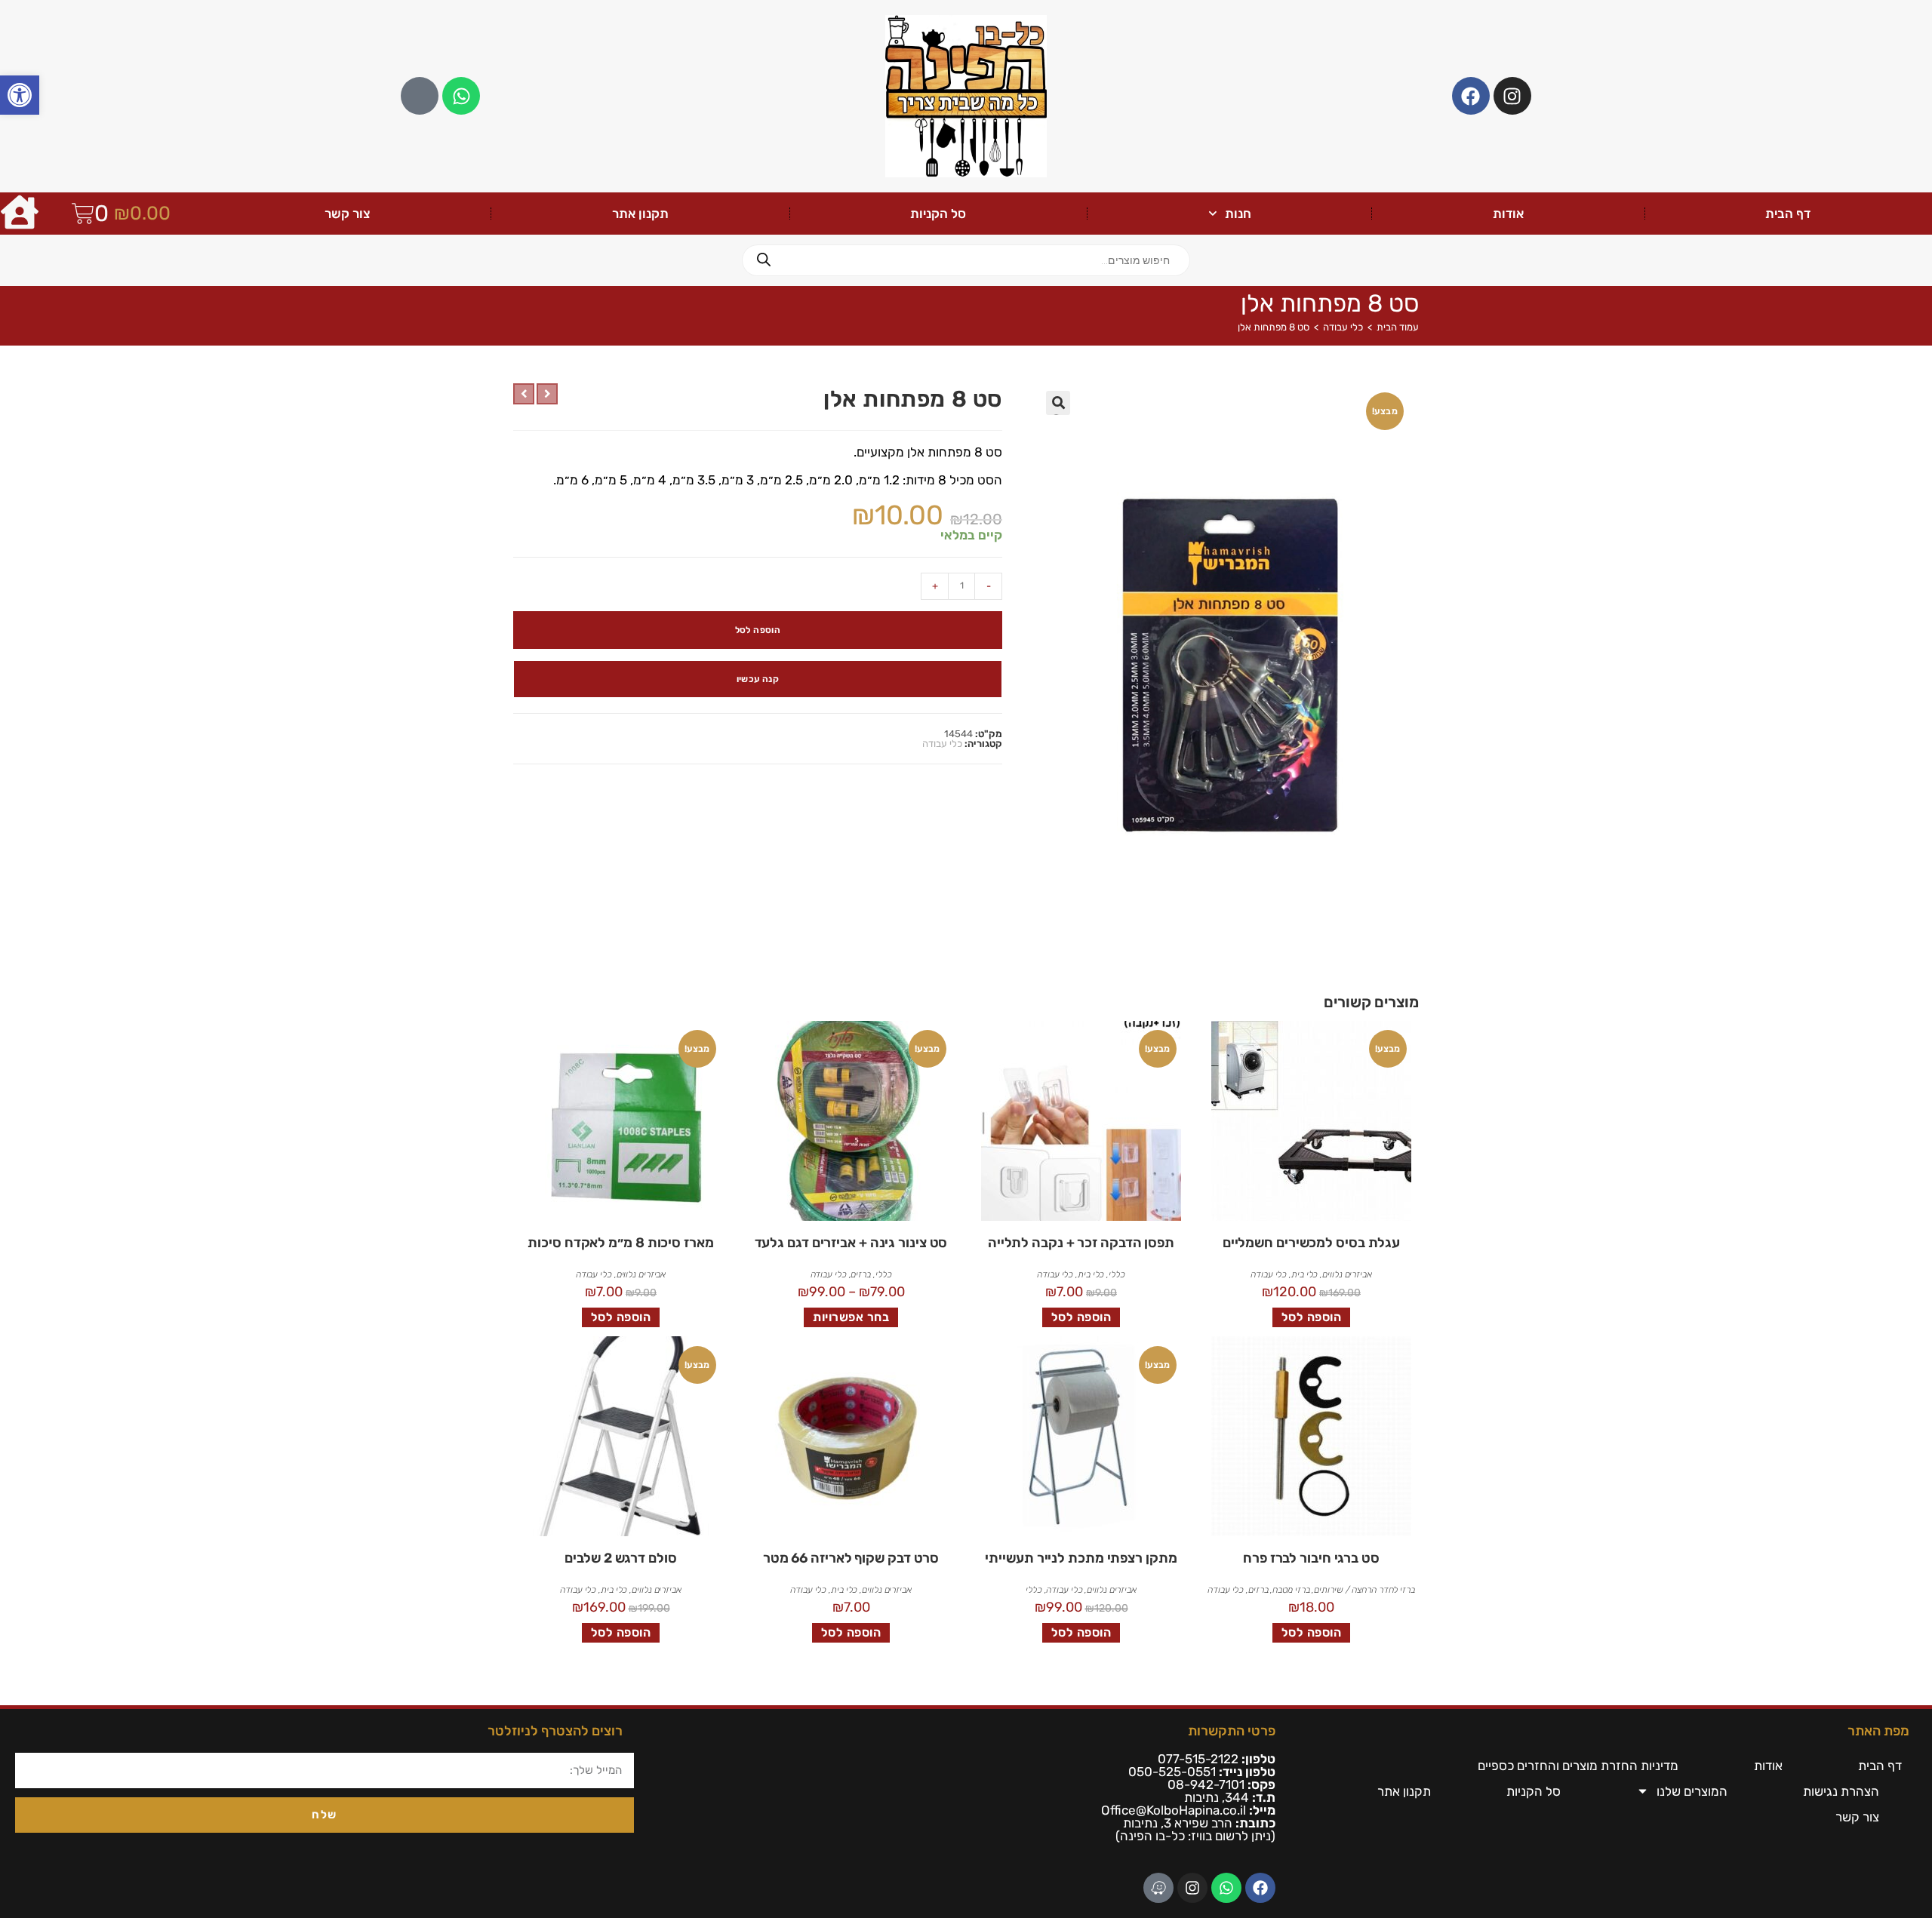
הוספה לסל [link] (1312, 1317)
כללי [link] (1117, 1274)
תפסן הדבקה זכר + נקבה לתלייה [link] (1081, 1243)
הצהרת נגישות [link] (1841, 1791)
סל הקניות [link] (938, 214)
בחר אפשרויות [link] (851, 1317)
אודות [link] (1508, 214)
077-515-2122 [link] (1198, 1759)
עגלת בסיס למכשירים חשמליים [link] (1311, 1243)
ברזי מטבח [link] (1291, 1590)
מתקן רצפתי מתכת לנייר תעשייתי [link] (1081, 1558)
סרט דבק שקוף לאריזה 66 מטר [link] (851, 1558)
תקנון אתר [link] (640, 214)
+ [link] (935, 586)
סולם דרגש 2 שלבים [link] (620, 1558)
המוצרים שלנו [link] (1692, 1791)
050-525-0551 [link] (1172, 1772)
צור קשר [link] (348, 214)
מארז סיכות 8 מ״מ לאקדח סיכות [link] (620, 1243)
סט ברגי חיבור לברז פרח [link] (1311, 1558)
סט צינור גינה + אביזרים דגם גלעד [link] (851, 1243)
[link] (20, 95)
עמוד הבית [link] (1398, 327)
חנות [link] (1238, 214)
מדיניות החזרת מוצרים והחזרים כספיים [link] (1578, 1766)
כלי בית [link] (1304, 1274)
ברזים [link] (861, 1274)
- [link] (989, 586)
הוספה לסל (758, 630)
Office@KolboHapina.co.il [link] (1174, 1810)
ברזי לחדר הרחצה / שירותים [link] (1364, 1590)
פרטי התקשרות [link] (1232, 1731)
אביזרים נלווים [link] (1347, 1274)
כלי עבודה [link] (1343, 327)
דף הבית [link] (1788, 214)
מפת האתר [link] (1878, 1731)
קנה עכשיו (758, 679)
